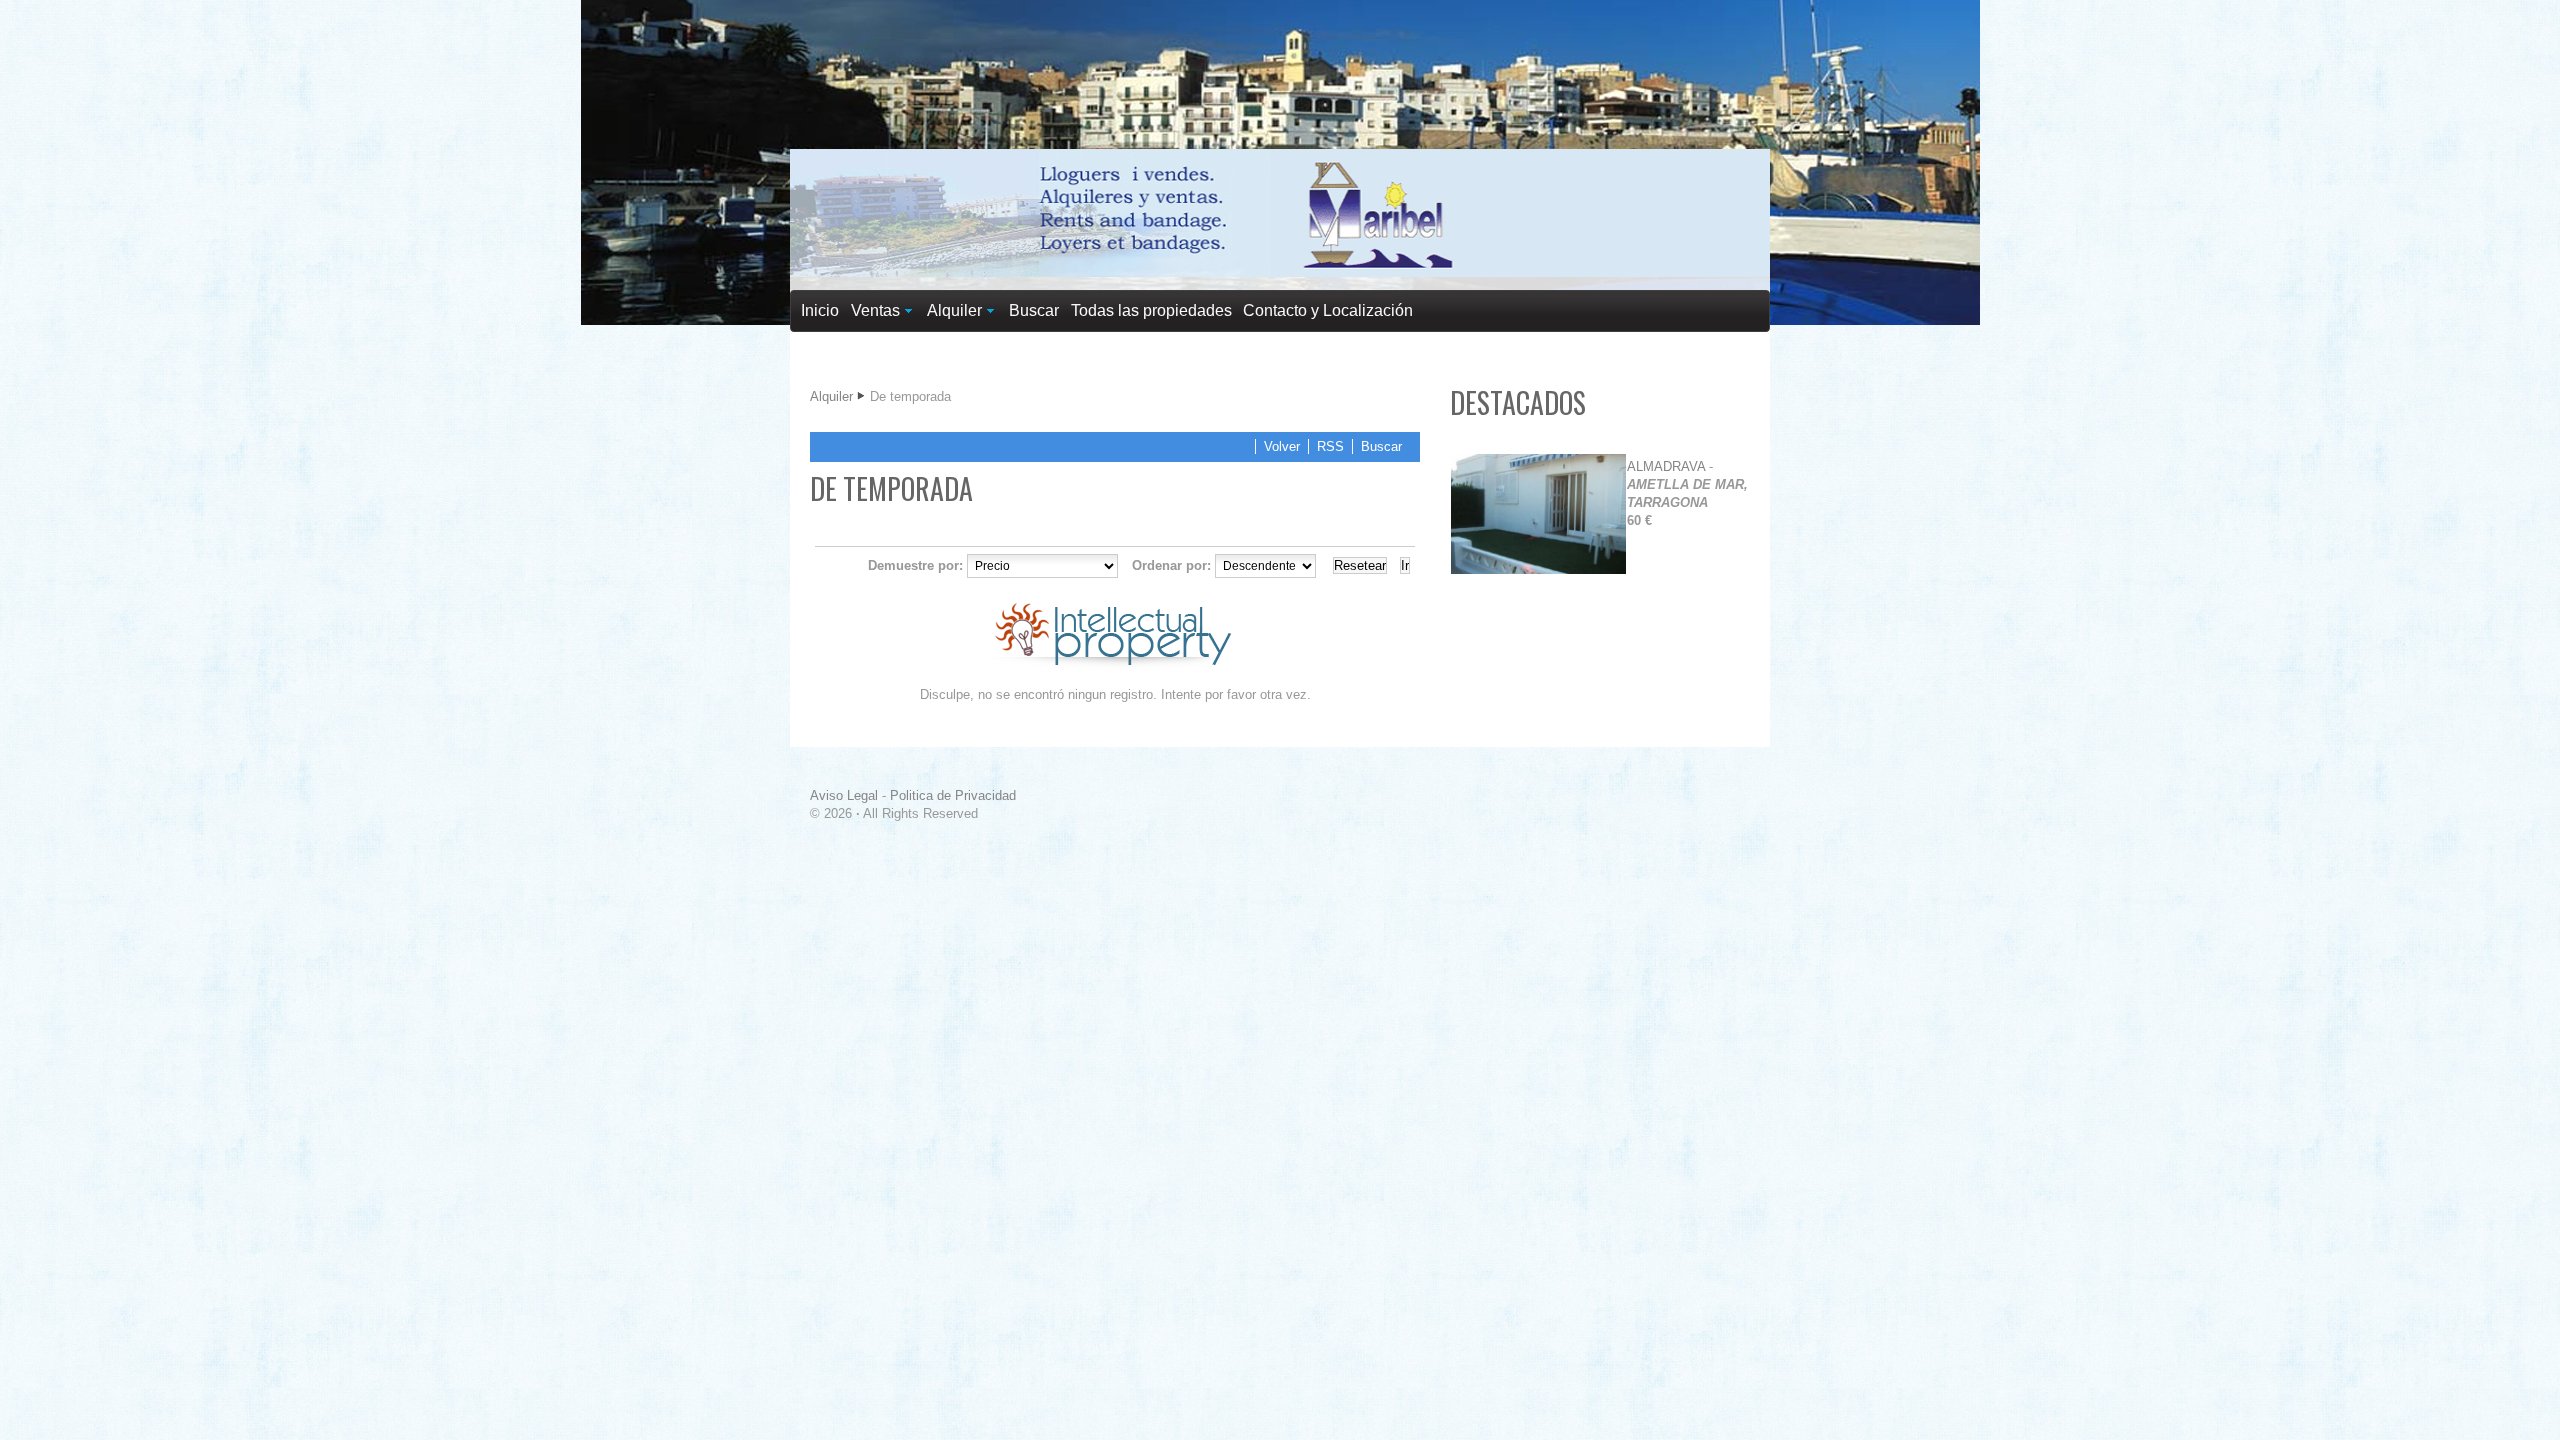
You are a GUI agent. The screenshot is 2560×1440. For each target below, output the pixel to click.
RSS (1330, 446)
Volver (1282, 446)
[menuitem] (820, 311)
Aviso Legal (844, 795)
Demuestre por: (915, 565)
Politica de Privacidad (953, 795)
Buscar (1381, 446)
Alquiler (831, 396)
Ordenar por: (1171, 565)
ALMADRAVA (1666, 466)
